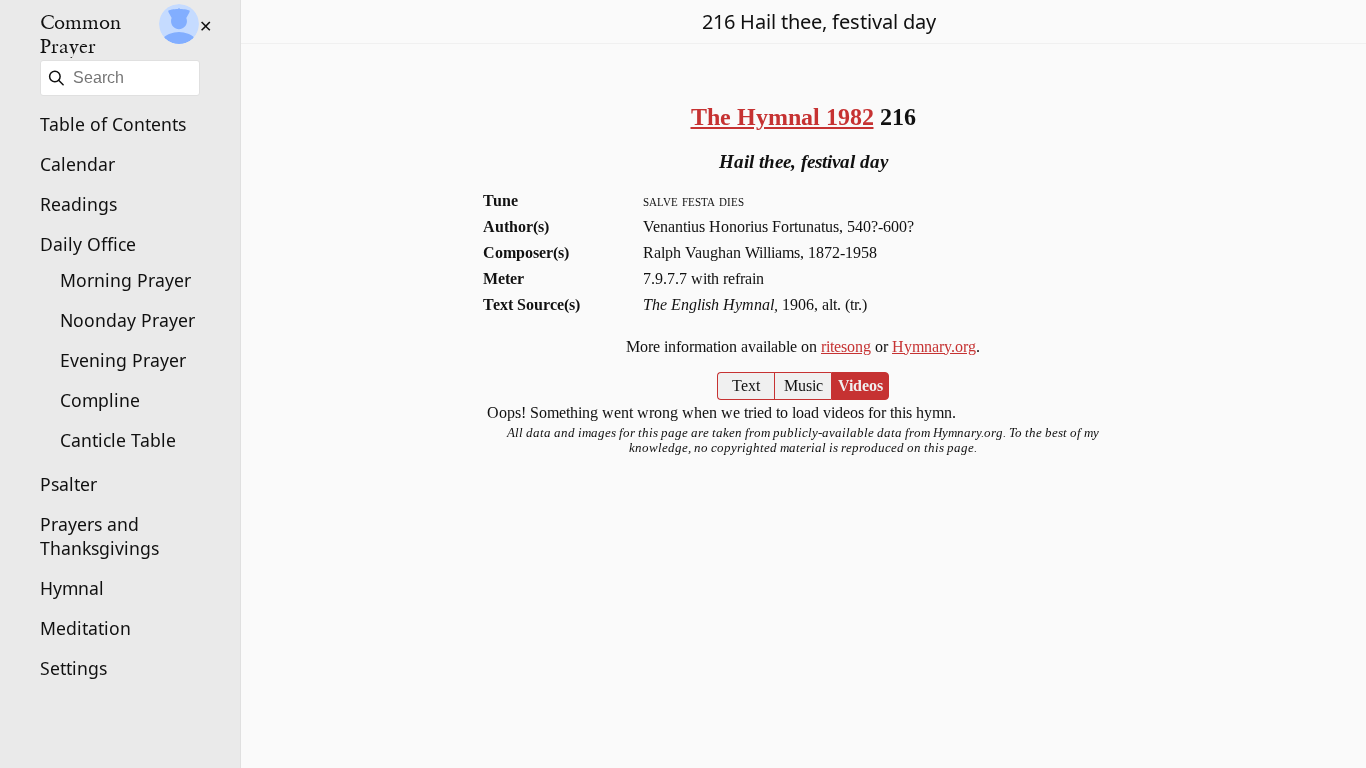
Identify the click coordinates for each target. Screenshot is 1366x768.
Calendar (77, 164)
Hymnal (72, 588)
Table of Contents (113, 124)
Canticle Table (118, 440)
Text (746, 385)
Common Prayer (80, 34)
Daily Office (88, 244)
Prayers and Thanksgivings (99, 536)
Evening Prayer (123, 360)
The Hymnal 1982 (782, 117)
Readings (78, 204)
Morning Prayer (125, 280)
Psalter (68, 484)
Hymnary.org (934, 346)
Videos (860, 385)
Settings (73, 668)
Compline (100, 400)
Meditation (85, 628)
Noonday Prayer (127, 320)
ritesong (846, 346)
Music (803, 385)
